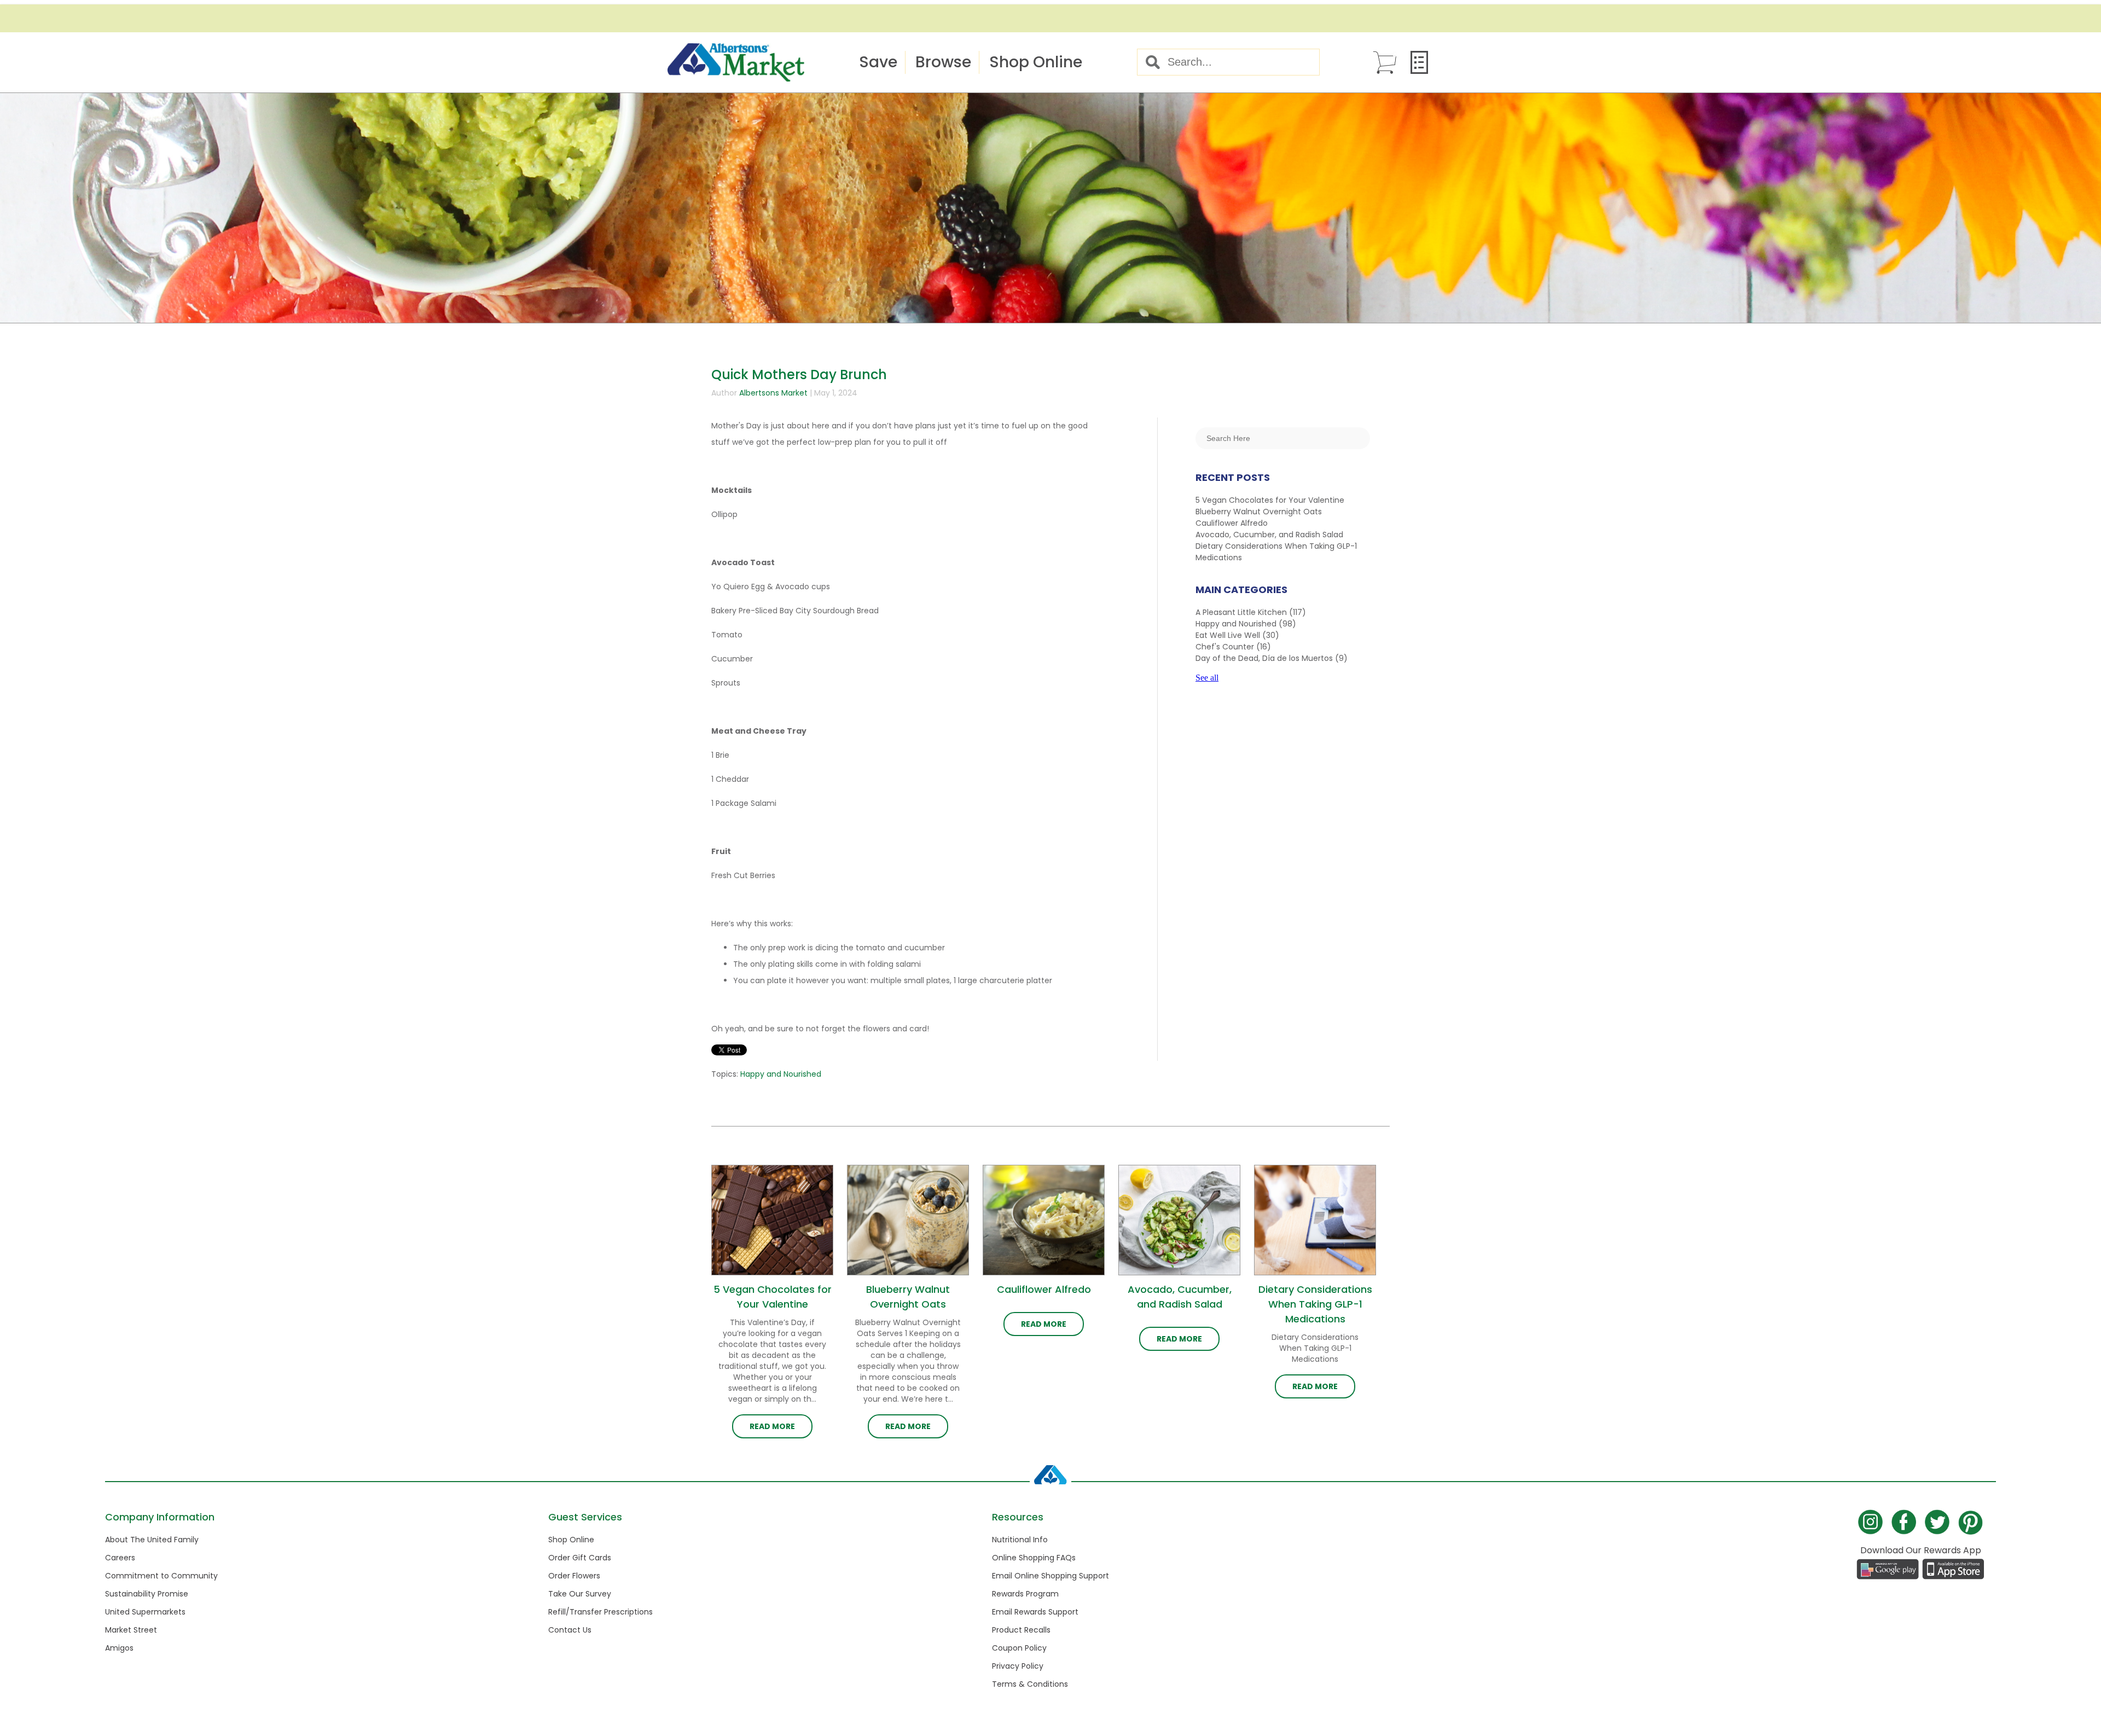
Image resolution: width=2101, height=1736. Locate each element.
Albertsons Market (773, 393)
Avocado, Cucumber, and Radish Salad (1269, 535)
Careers (120, 1558)
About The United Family (152, 1540)
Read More (772, 1426)
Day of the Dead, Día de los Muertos (1272, 658)
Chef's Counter (1233, 647)
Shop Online (1036, 62)
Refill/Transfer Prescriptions (600, 1612)
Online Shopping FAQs (1034, 1558)
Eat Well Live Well (1237, 635)
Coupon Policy (1019, 1648)
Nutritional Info (1020, 1540)
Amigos (119, 1648)
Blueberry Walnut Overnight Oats (1259, 512)
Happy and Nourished (781, 1074)
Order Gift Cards (580, 1558)
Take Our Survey (580, 1594)
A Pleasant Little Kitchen (1251, 612)
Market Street (131, 1630)
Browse (943, 62)
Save (878, 62)
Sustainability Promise (147, 1594)
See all (1207, 678)
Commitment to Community (161, 1576)
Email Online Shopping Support (1050, 1576)
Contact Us (570, 1630)
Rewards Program (1025, 1594)
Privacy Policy (1018, 1666)
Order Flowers (574, 1576)
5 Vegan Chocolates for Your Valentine (1270, 500)
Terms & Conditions (1030, 1684)
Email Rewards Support (1035, 1612)
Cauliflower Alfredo (1232, 523)
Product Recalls (1021, 1630)
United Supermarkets (145, 1612)
